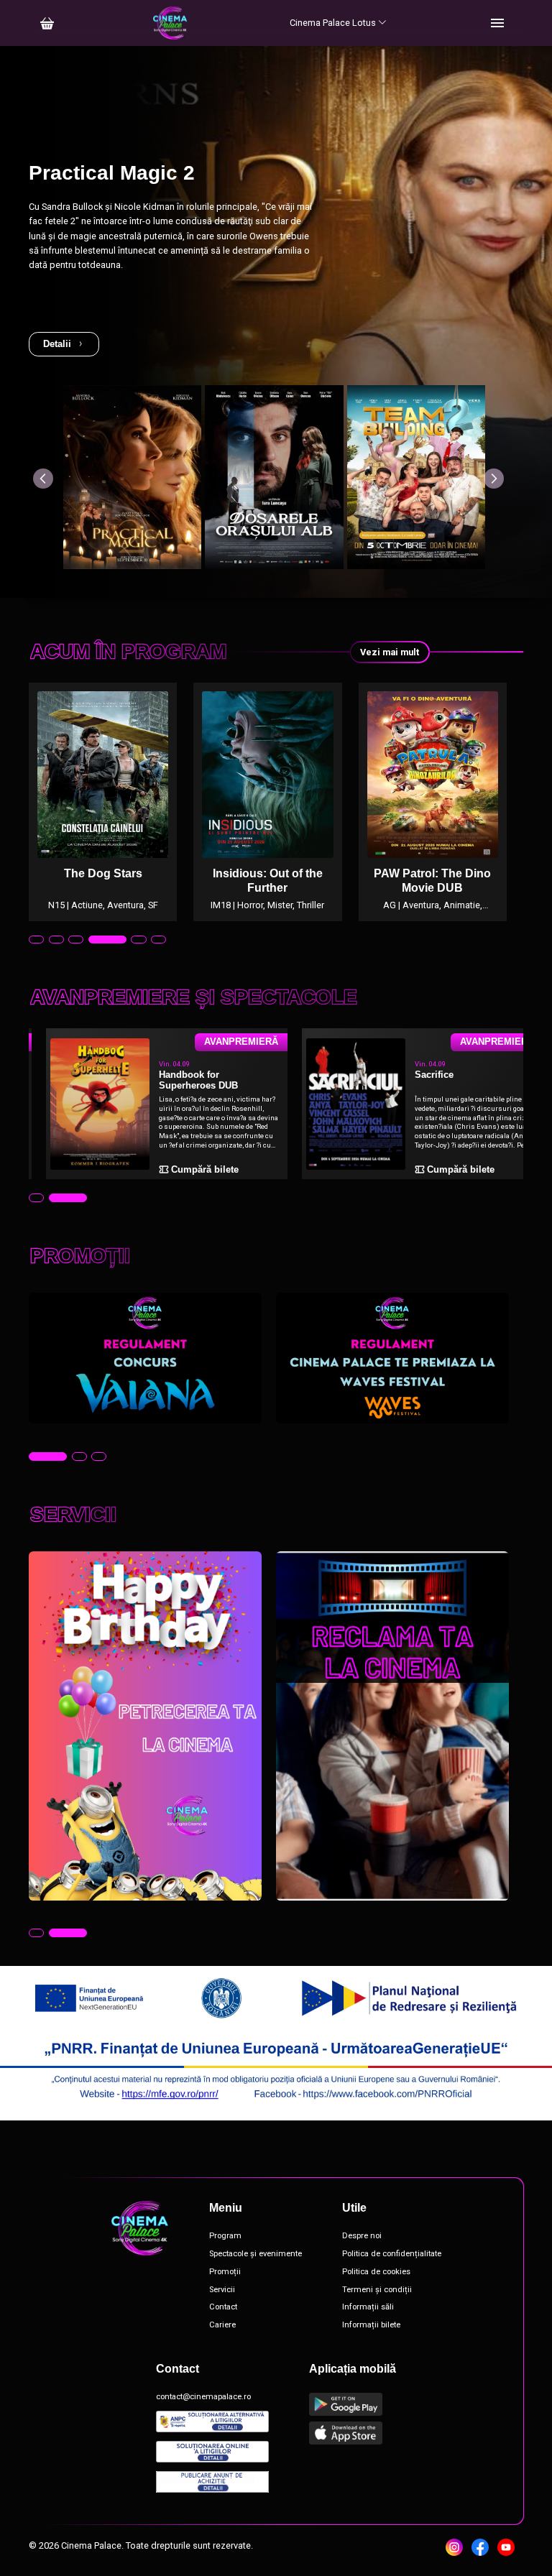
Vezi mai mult (390, 652)
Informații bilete (371, 2325)
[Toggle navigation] (497, 23)
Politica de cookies (376, 2272)
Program (225, 2236)
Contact (223, 2307)
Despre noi (362, 2236)
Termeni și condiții (377, 2290)
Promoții (225, 2272)
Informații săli (368, 2307)
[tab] (36, 940)
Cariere (222, 2325)
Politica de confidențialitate (392, 2254)
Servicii (222, 2290)
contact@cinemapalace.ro (203, 2397)
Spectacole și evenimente (256, 2254)
